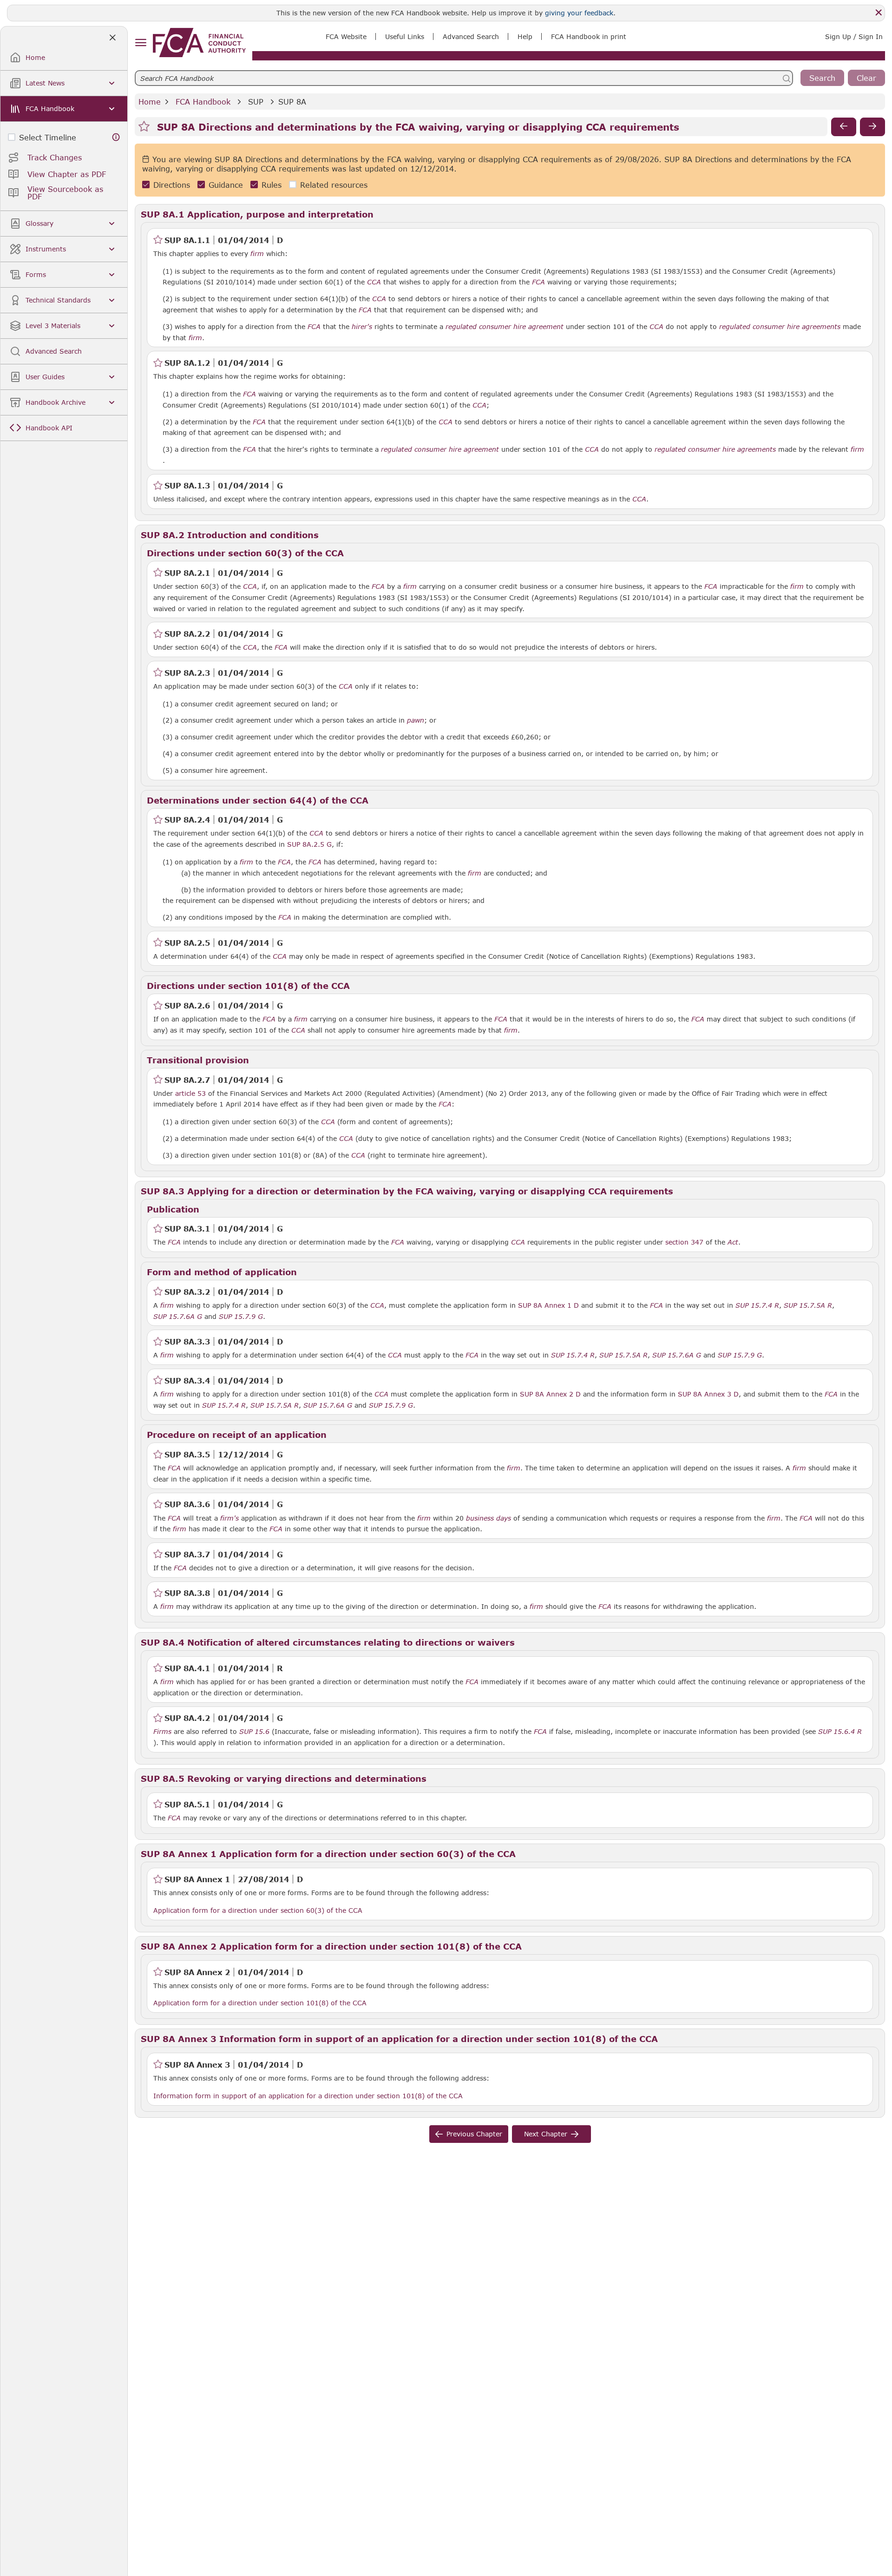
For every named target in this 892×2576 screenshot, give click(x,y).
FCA (538, 282)
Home (150, 102)
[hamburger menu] (141, 43)
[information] (116, 137)
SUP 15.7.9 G (241, 1316)
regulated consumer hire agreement (505, 327)
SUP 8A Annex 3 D (708, 1394)
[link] (199, 43)
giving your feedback (579, 13)
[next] (872, 127)
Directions (172, 185)
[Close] (879, 13)
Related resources (334, 185)
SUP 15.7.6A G (178, 1316)
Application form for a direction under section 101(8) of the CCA (260, 2003)
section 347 (684, 1242)
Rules (272, 185)
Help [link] (525, 36)
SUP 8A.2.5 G (309, 844)
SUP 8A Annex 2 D (550, 1394)
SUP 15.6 (254, 1731)
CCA (374, 282)
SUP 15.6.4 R (840, 1731)
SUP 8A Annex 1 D (548, 1305)
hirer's (362, 327)
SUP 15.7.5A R (808, 1305)
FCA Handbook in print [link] (589, 36)
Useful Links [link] (405, 36)
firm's (230, 1518)
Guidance (226, 185)
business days (489, 1518)
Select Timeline (48, 137)
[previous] (844, 127)
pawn (416, 720)
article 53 (190, 1093)
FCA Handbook (203, 102)
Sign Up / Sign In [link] (854, 36)
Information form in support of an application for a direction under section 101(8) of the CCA (308, 2095)
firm (257, 254)
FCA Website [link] (346, 36)
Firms (162, 1732)
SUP (256, 102)
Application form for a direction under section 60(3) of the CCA (258, 1910)
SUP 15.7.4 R (757, 1305)
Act (733, 1242)
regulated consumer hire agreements (780, 327)
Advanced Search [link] (471, 36)
